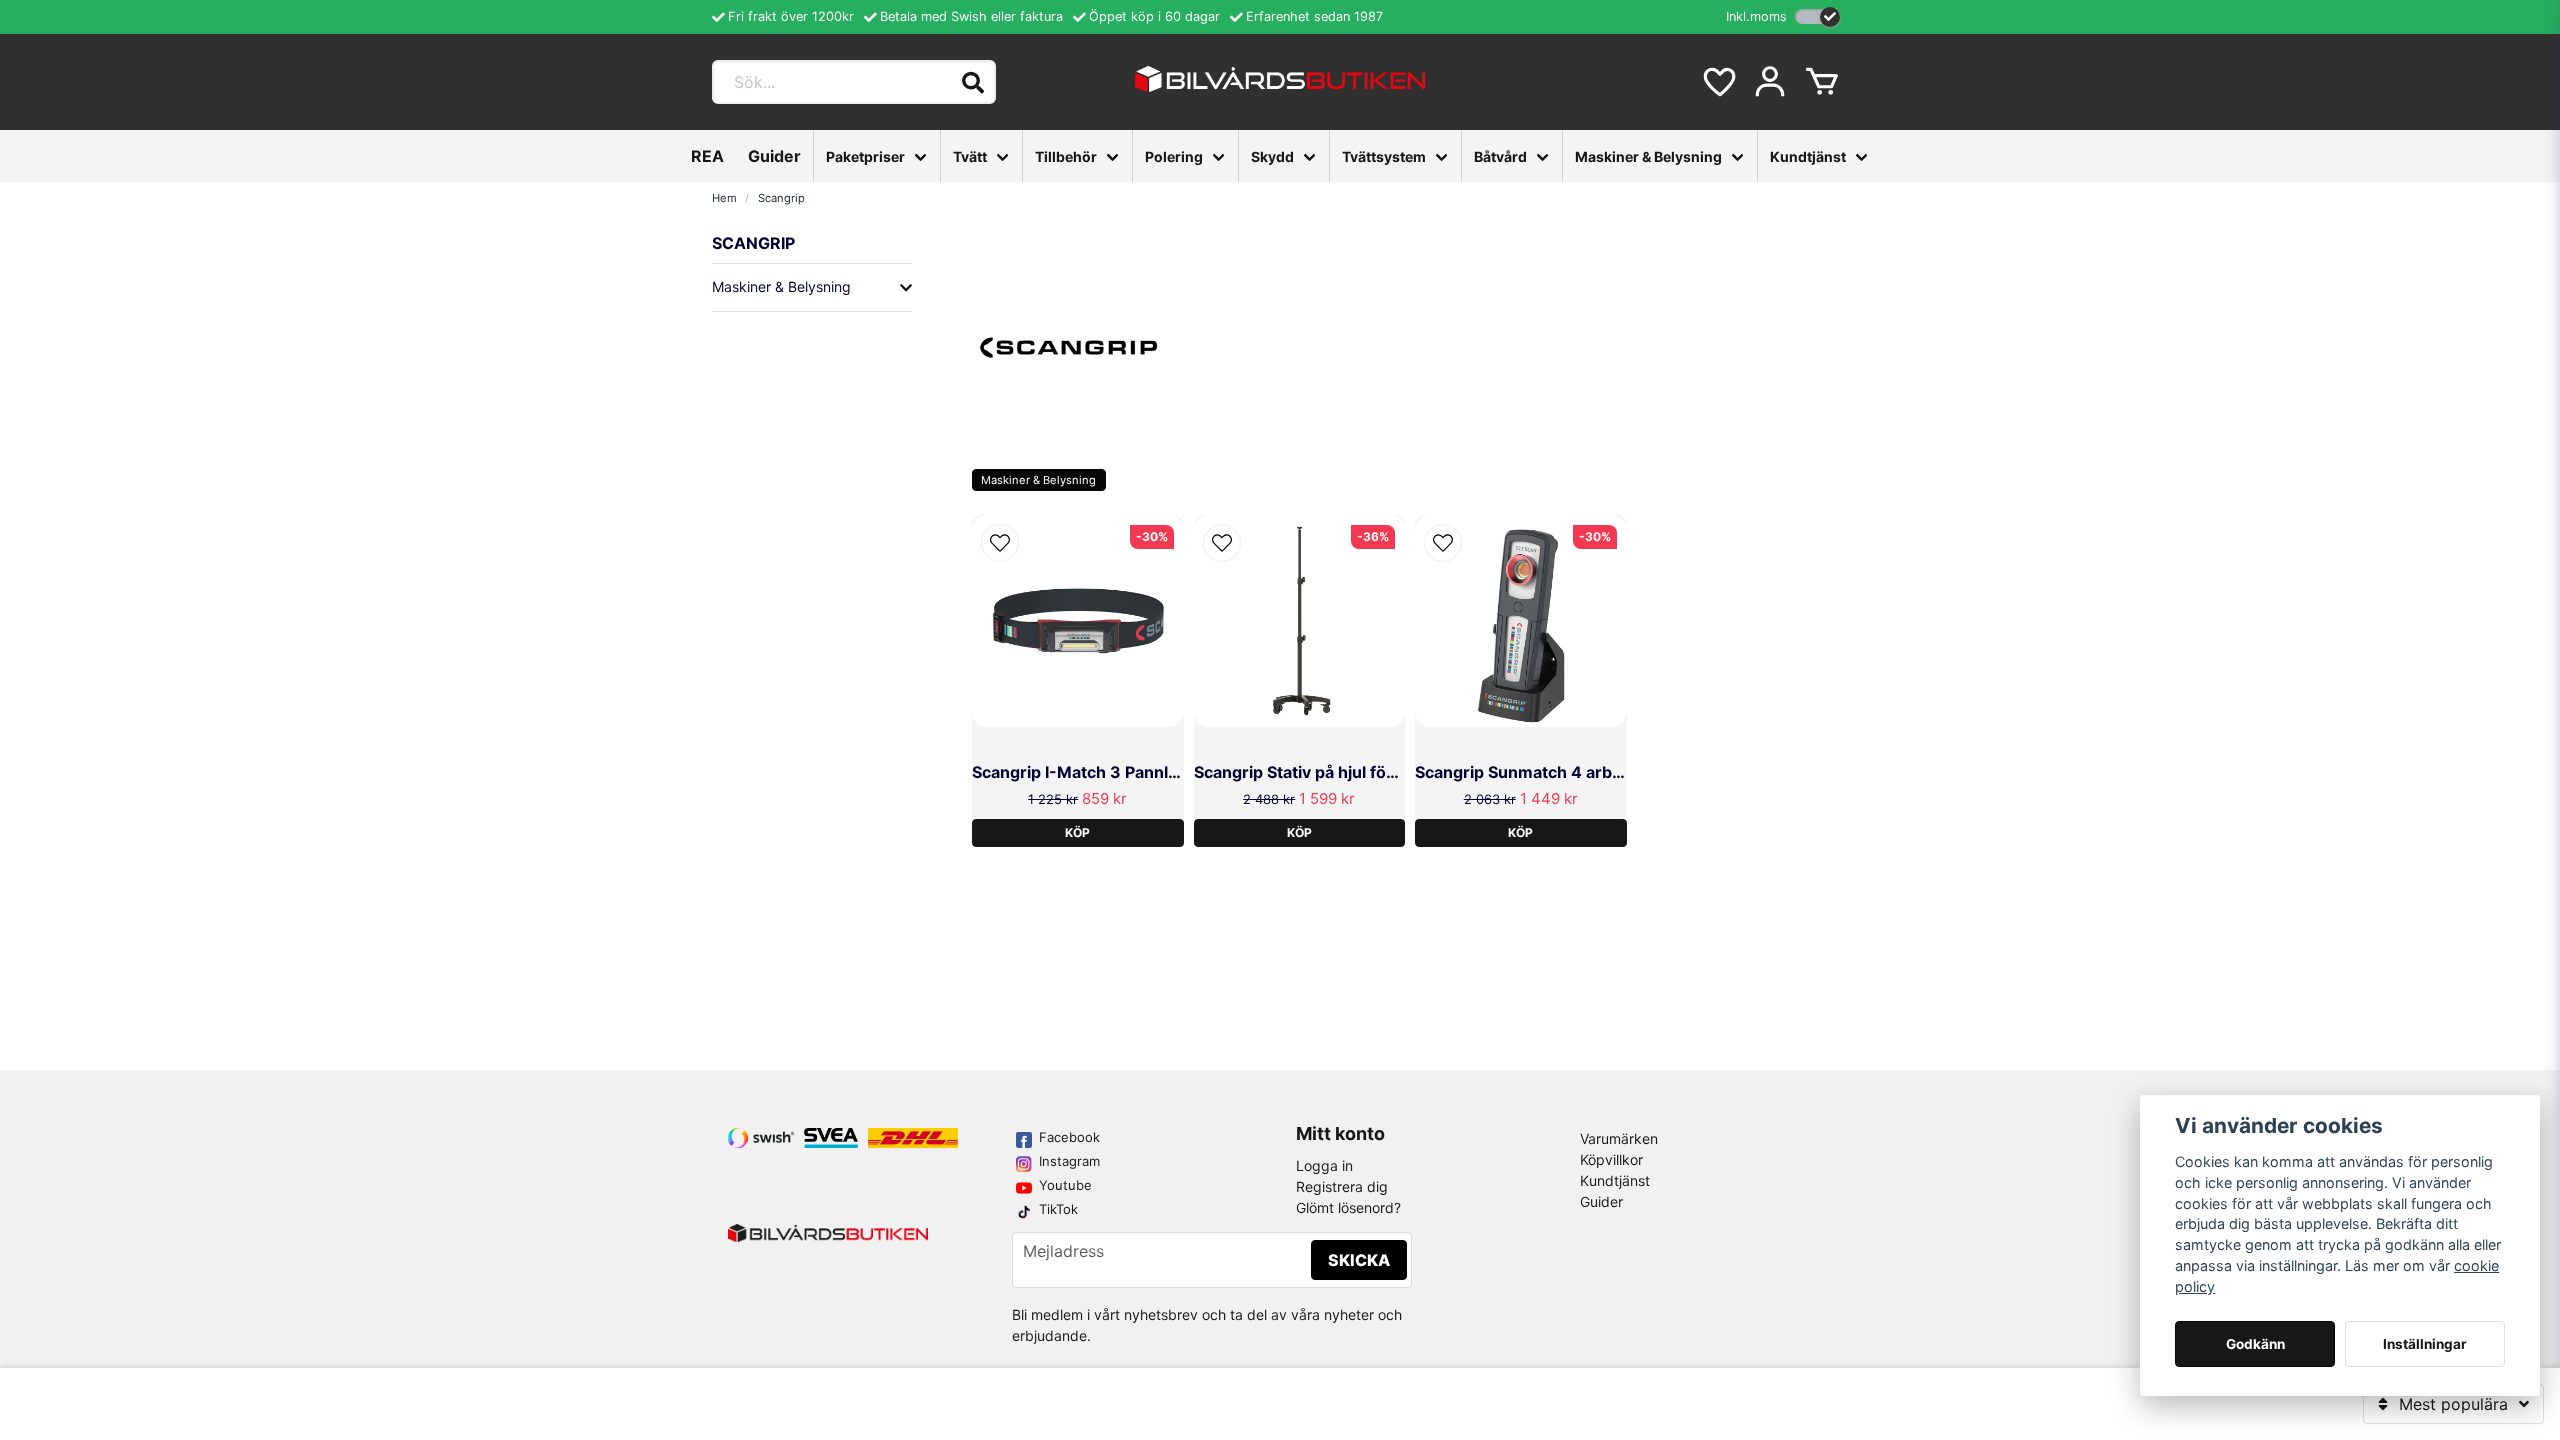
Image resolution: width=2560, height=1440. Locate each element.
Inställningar (2425, 1344)
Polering (1174, 156)
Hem (724, 198)
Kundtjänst (1808, 156)
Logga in (1324, 1165)
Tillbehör (1066, 156)
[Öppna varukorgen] (1822, 82)
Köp (1077, 832)
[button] (1000, 543)
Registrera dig (1342, 1186)
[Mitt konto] (1770, 82)
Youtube (1065, 1185)
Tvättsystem (1384, 156)
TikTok (1058, 1209)
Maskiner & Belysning (1648, 156)
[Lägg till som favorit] (1718, 82)
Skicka (1359, 1260)
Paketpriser (865, 156)
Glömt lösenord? (1348, 1207)
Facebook (1069, 1137)
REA (707, 156)
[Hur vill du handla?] (1817, 16)
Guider (774, 156)
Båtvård (1500, 156)
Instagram (1069, 1161)
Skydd (1272, 156)
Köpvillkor (1611, 1159)
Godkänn (2255, 1344)
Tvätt (970, 156)
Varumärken (1619, 1138)
